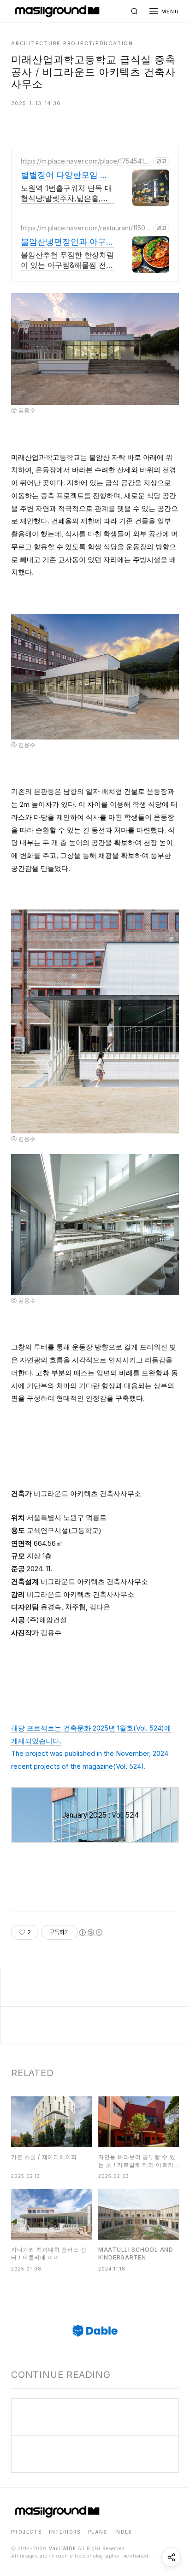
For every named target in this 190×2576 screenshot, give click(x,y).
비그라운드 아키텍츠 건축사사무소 (87, 1493)
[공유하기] (171, 2557)
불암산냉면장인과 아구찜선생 (63, 242)
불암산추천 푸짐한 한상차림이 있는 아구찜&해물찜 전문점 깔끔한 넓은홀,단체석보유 (67, 260)
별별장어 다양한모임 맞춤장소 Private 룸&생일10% (65, 176)
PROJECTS (26, 2532)
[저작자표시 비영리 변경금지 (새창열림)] (90, 1932)
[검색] (135, 12)
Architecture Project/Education (72, 43)
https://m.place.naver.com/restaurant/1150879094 (85, 228)
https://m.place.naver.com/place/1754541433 (84, 161)
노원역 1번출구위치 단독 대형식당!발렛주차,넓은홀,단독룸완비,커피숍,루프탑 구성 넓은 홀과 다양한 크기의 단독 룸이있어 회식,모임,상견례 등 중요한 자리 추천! (66, 194)
